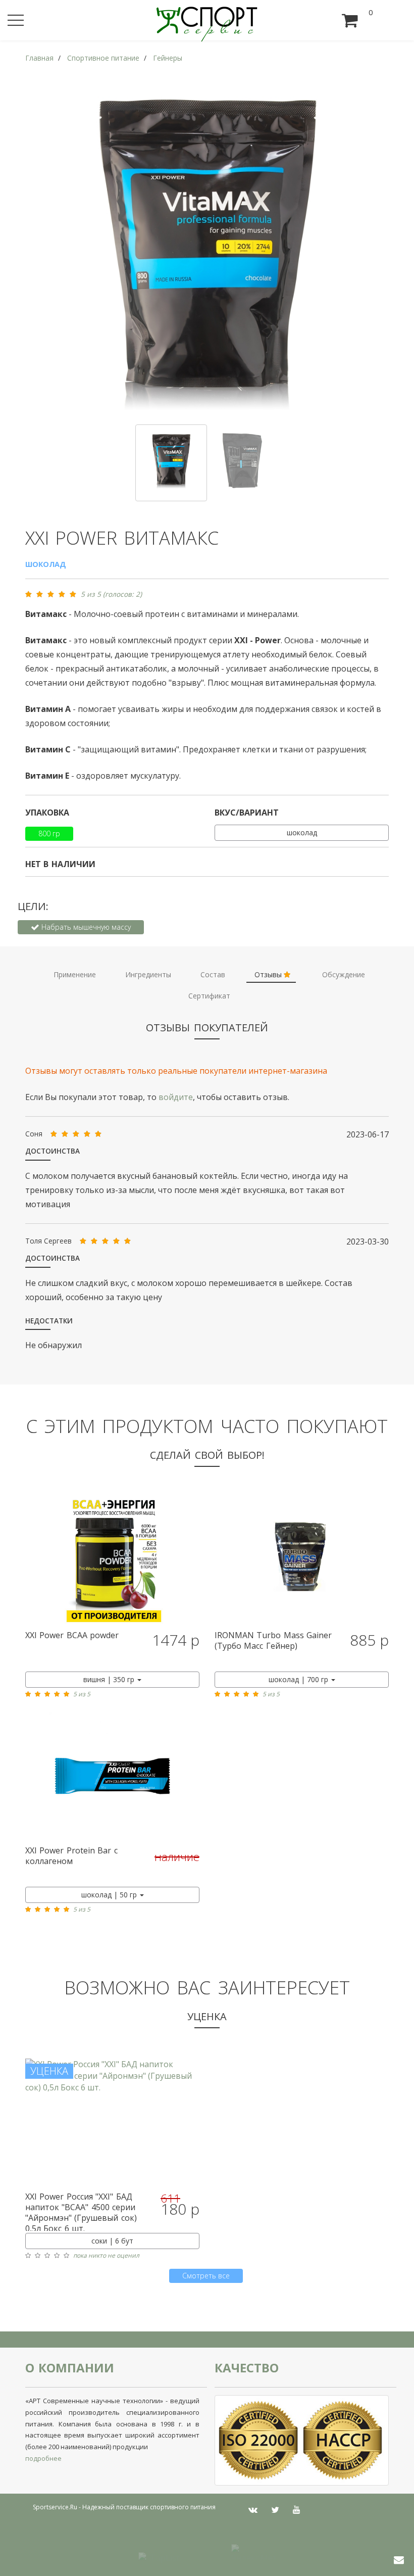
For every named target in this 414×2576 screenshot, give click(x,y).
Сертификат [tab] (209, 996)
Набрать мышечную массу (85, 927)
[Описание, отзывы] (112, 1560)
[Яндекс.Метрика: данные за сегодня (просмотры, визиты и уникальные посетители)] (253, 2552)
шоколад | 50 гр (110, 1895)
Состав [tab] (213, 974)
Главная (39, 58)
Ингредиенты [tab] (148, 974)
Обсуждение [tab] (344, 974)
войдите (176, 1097)
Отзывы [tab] (269, 974)
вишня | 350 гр (110, 1679)
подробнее (43, 2458)
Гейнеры (168, 58)
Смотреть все (206, 2276)
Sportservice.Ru (55, 2507)
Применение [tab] (75, 974)
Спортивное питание (103, 58)
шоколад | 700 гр (299, 1679)
